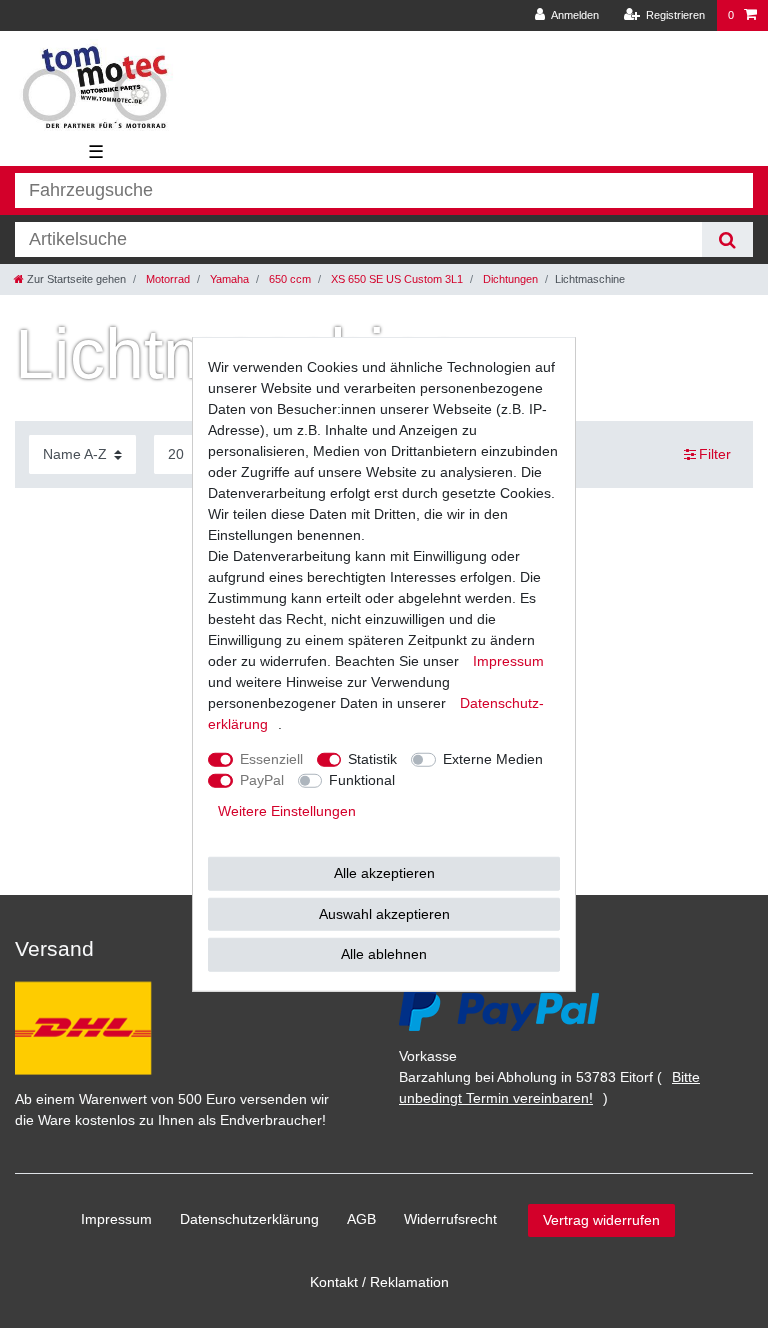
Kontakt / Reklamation (379, 1282)
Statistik (372, 759)
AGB (361, 1219)
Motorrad (166, 279)
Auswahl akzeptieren (384, 913)
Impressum (116, 1219)
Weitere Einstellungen (287, 811)
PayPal (262, 780)
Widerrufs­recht (450, 1219)
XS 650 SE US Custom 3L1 (395, 279)
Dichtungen (509, 279)
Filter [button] (715, 454)
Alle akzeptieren (384, 873)
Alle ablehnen (384, 954)
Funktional (362, 780)
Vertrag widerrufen (601, 1220)
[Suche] (727, 239)
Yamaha (228, 279)
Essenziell (271, 759)
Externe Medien (493, 759)
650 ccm (288, 279)
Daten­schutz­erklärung (249, 1219)
